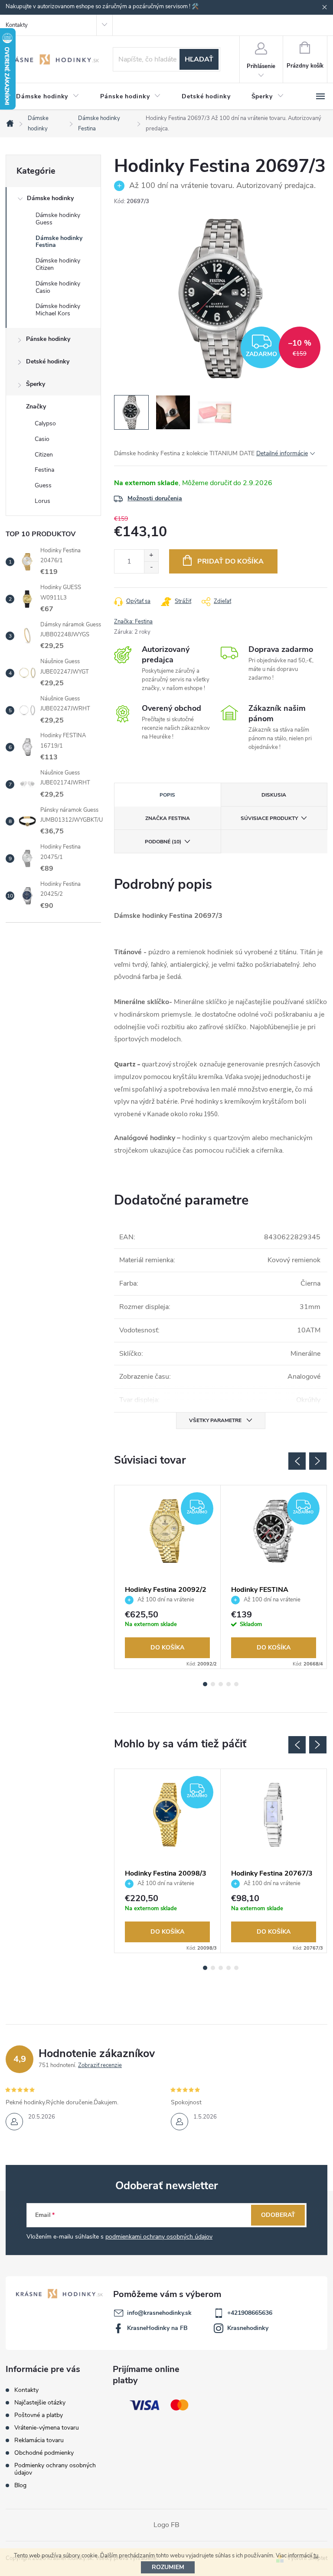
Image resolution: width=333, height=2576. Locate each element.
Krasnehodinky (248, 2328)
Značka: (133, 622)
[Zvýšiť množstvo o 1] (151, 556)
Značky (36, 407)
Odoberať (278, 2215)
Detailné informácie (282, 453)
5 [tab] (236, 1684)
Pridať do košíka (230, 561)
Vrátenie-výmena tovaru (47, 2428)
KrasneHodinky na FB (157, 2328)
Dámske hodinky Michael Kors (58, 310)
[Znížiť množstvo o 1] (151, 567)
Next (318, 1461)
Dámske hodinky (50, 198)
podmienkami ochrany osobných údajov (159, 2237)
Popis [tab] (167, 795)
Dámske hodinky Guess (58, 219)
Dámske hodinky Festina (59, 242)
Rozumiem (168, 2567)
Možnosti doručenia (155, 498)
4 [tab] (229, 1684)
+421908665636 (250, 2313)
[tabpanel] (168, 1577)
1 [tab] (205, 1684)
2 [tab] (213, 1684)
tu (316, 2556)
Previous (297, 1461)
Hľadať (199, 59)
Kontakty (17, 25)
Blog (20, 2485)
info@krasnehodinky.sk (159, 2313)
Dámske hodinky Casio (58, 287)
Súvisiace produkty (269, 818)
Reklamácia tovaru (39, 2440)
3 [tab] (221, 1684)
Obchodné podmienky (44, 2453)
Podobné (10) (163, 842)
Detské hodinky (48, 361)
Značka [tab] (168, 818)
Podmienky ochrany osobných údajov (55, 2469)
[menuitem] (48, 97)
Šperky (36, 384)
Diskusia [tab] (274, 795)
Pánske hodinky (48, 339)
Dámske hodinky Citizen (58, 264)
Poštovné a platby (39, 2415)
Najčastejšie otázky (40, 2403)
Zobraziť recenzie (100, 2065)
